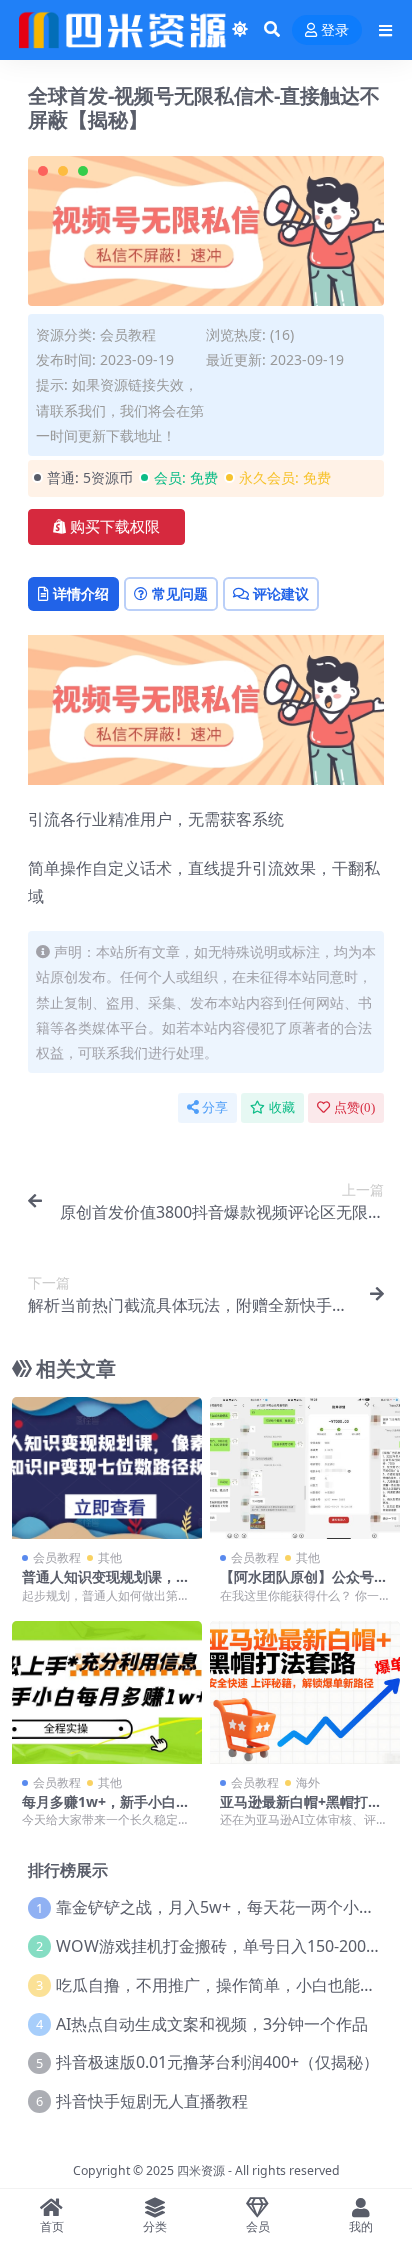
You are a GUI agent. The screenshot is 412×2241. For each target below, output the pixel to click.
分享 (215, 1107)
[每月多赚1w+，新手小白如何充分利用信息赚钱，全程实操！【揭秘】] (107, 1692)
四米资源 (201, 2170)
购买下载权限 (115, 527)
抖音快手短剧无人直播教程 (152, 2101)
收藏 (282, 1107)
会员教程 (128, 334)
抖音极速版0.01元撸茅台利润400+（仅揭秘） (217, 2062)
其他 (110, 1557)
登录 (335, 30)
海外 (308, 1782)
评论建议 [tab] (281, 593)
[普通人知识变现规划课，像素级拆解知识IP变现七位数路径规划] (107, 1468)
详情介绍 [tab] (81, 593)
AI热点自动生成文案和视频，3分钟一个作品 (212, 2024)
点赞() (354, 1107)
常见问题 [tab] (180, 593)
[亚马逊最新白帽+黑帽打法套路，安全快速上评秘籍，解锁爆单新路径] (305, 1692)
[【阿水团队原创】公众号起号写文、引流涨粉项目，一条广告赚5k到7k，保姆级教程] (305, 1468)
